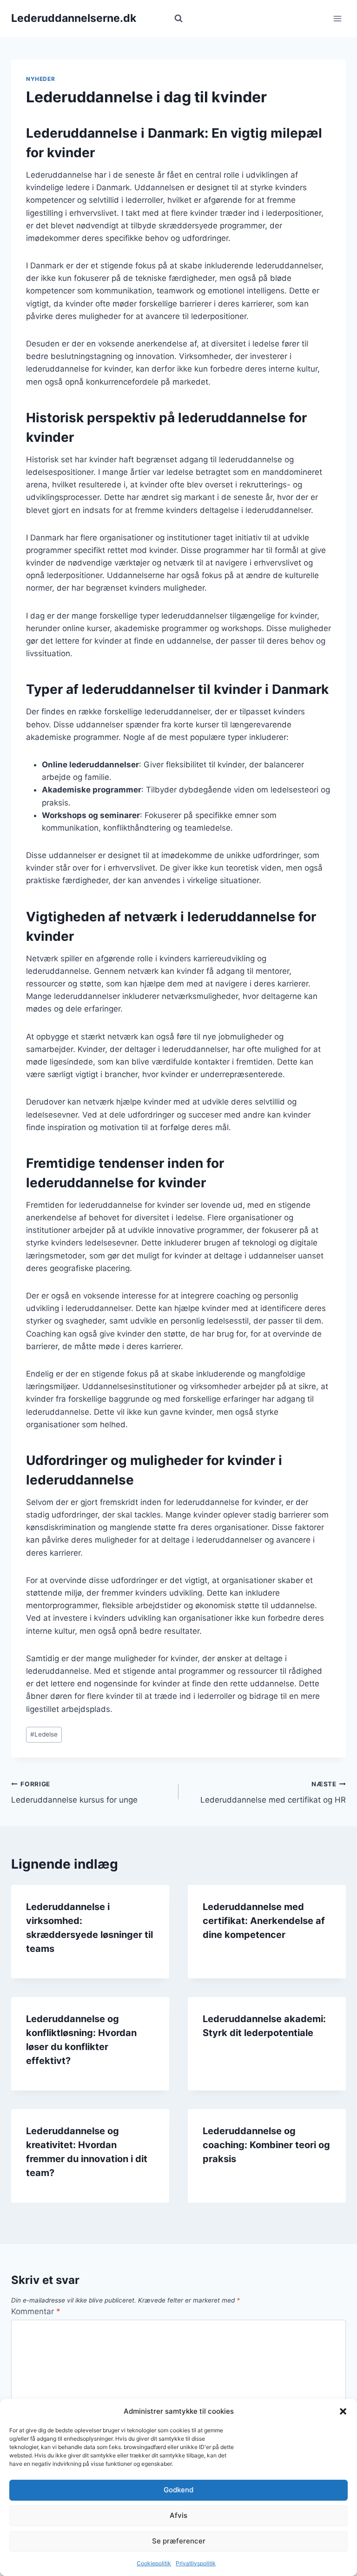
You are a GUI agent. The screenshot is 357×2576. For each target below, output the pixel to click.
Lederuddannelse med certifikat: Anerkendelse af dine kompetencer (264, 1921)
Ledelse (44, 1734)
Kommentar (36, 2311)
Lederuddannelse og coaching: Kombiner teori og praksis (266, 2145)
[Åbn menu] (337, 18)
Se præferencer (179, 2541)
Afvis (178, 2515)
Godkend (178, 2490)
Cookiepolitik (154, 2563)
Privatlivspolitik (196, 2563)
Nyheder (40, 79)
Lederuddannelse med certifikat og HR (273, 1793)
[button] (343, 2411)
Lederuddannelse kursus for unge (74, 1793)
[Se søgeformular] (178, 19)
